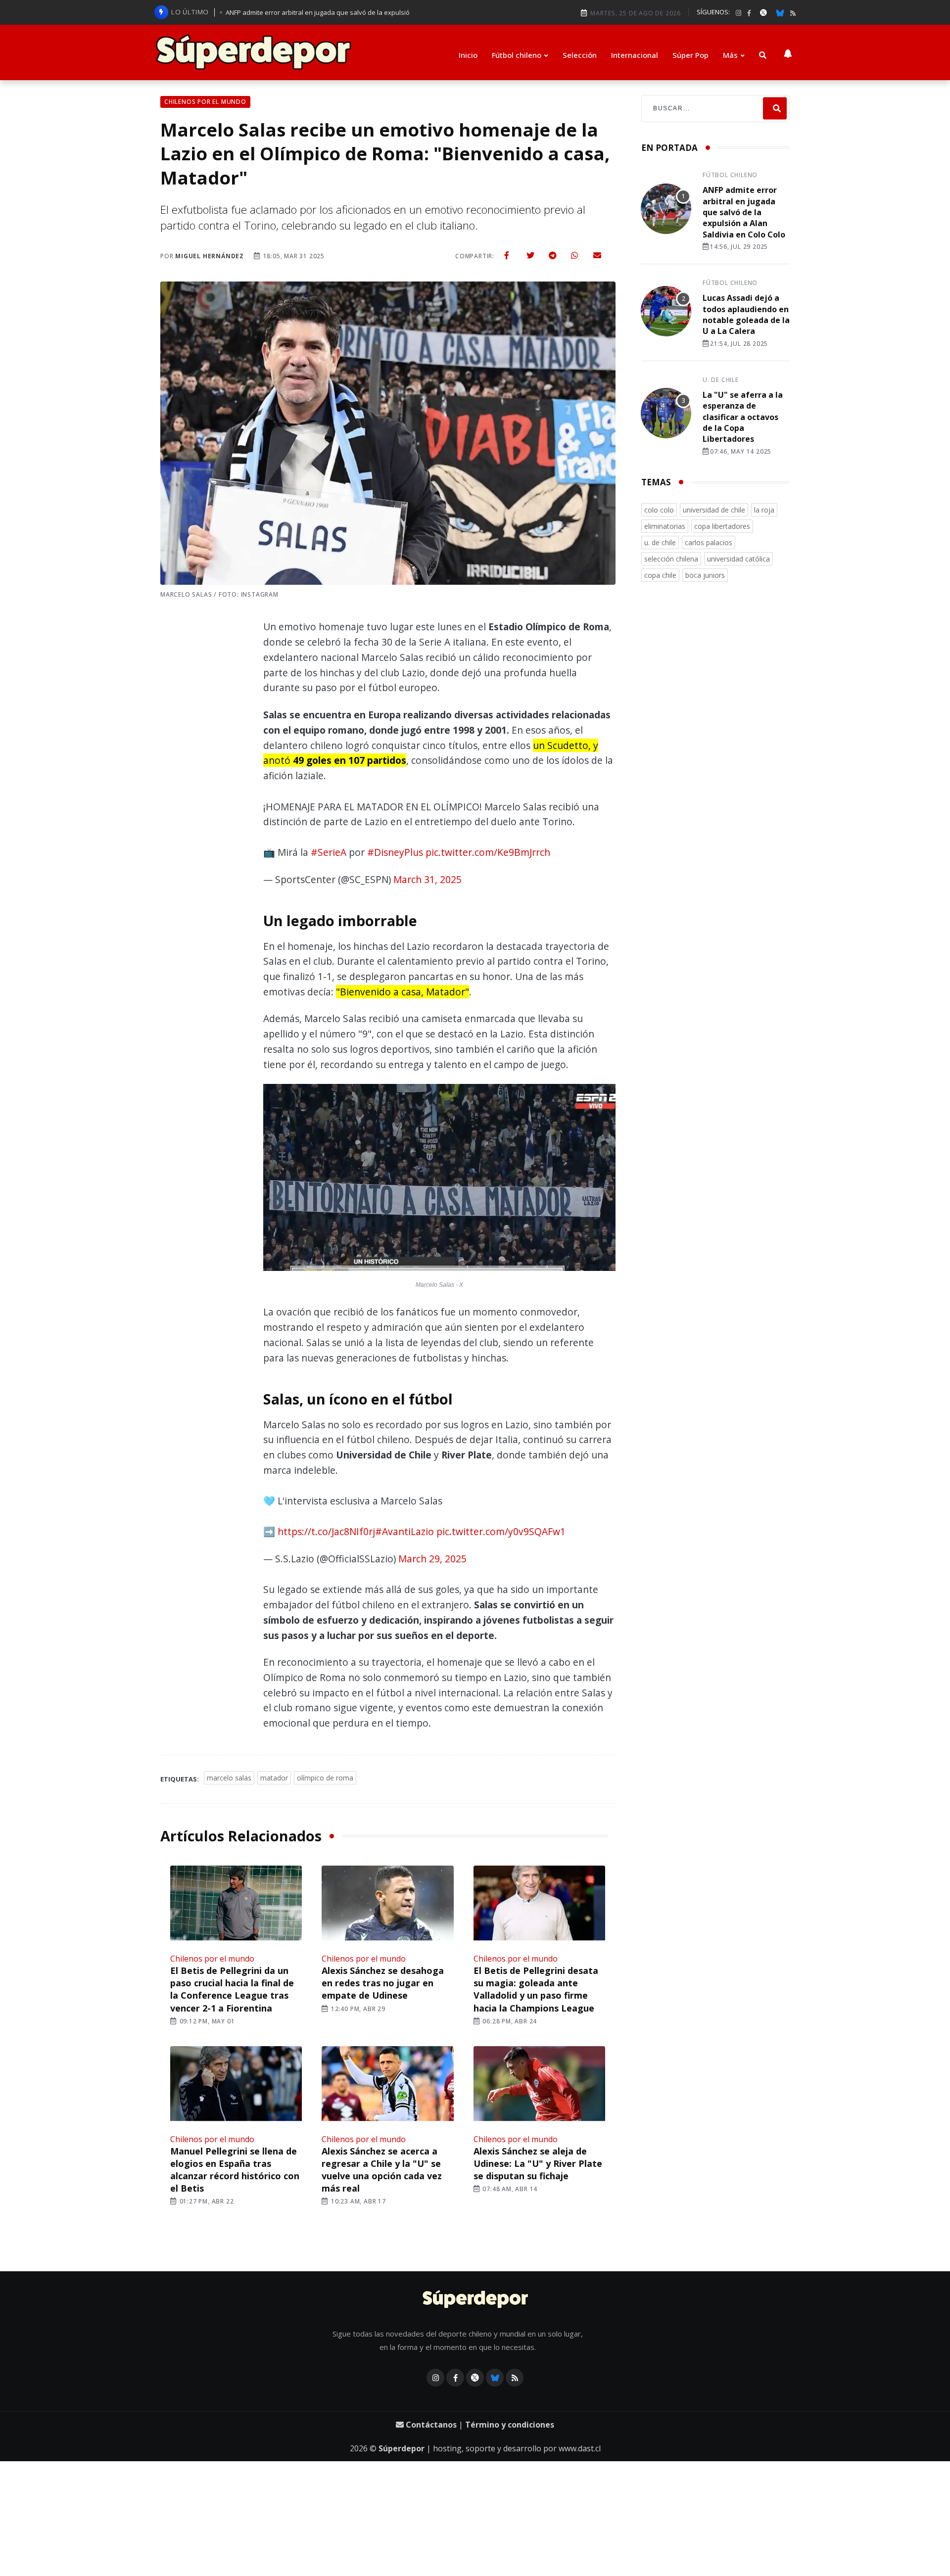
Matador (274, 1778)
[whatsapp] (574, 255)
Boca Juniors (705, 575)
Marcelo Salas (229, 1778)
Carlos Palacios (709, 542)
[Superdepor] (253, 52)
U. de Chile (721, 380)
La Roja (764, 510)
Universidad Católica (738, 559)
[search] (775, 109)
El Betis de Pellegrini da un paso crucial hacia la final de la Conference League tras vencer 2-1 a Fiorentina (232, 1989)
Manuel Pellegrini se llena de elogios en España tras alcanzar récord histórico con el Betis (235, 2170)
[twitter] (530, 255)
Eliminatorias (665, 526)
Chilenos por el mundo (212, 1959)
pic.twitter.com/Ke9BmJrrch (488, 852)
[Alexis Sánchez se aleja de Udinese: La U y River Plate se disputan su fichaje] (539, 2085)
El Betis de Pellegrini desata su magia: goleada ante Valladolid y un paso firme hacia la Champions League (536, 1989)
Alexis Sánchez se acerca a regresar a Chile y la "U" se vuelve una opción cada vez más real (382, 2170)
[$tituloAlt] (666, 210)
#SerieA (329, 852)
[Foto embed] (439, 1180)
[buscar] (763, 55)
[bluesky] (780, 12)
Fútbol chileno (517, 55)
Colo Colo (659, 510)
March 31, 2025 (427, 879)
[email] (597, 255)
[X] (763, 12)
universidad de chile (714, 510)
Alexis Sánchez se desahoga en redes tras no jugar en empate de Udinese (383, 1983)
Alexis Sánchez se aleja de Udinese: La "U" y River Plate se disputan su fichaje (538, 2163)
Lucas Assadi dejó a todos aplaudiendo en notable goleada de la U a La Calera (746, 314)
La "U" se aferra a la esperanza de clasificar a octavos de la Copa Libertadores (743, 417)
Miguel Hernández (210, 256)
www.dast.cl (580, 2448)
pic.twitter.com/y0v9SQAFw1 (501, 1531)
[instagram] (738, 13)
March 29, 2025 (432, 1559)
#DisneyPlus (395, 852)
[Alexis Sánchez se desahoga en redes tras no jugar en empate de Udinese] (387, 1904)
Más (730, 55)
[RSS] (793, 13)
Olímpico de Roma (325, 1778)
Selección (580, 55)
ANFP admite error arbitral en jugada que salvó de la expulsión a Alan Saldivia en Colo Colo (744, 212)
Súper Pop (690, 55)
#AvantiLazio (404, 1531)
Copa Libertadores (722, 526)
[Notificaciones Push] (788, 52)
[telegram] (553, 255)
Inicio (468, 55)
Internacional (635, 55)
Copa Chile (660, 575)
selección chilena (671, 559)
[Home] (475, 2300)
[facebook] (749, 13)
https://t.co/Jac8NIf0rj (326, 1531)
